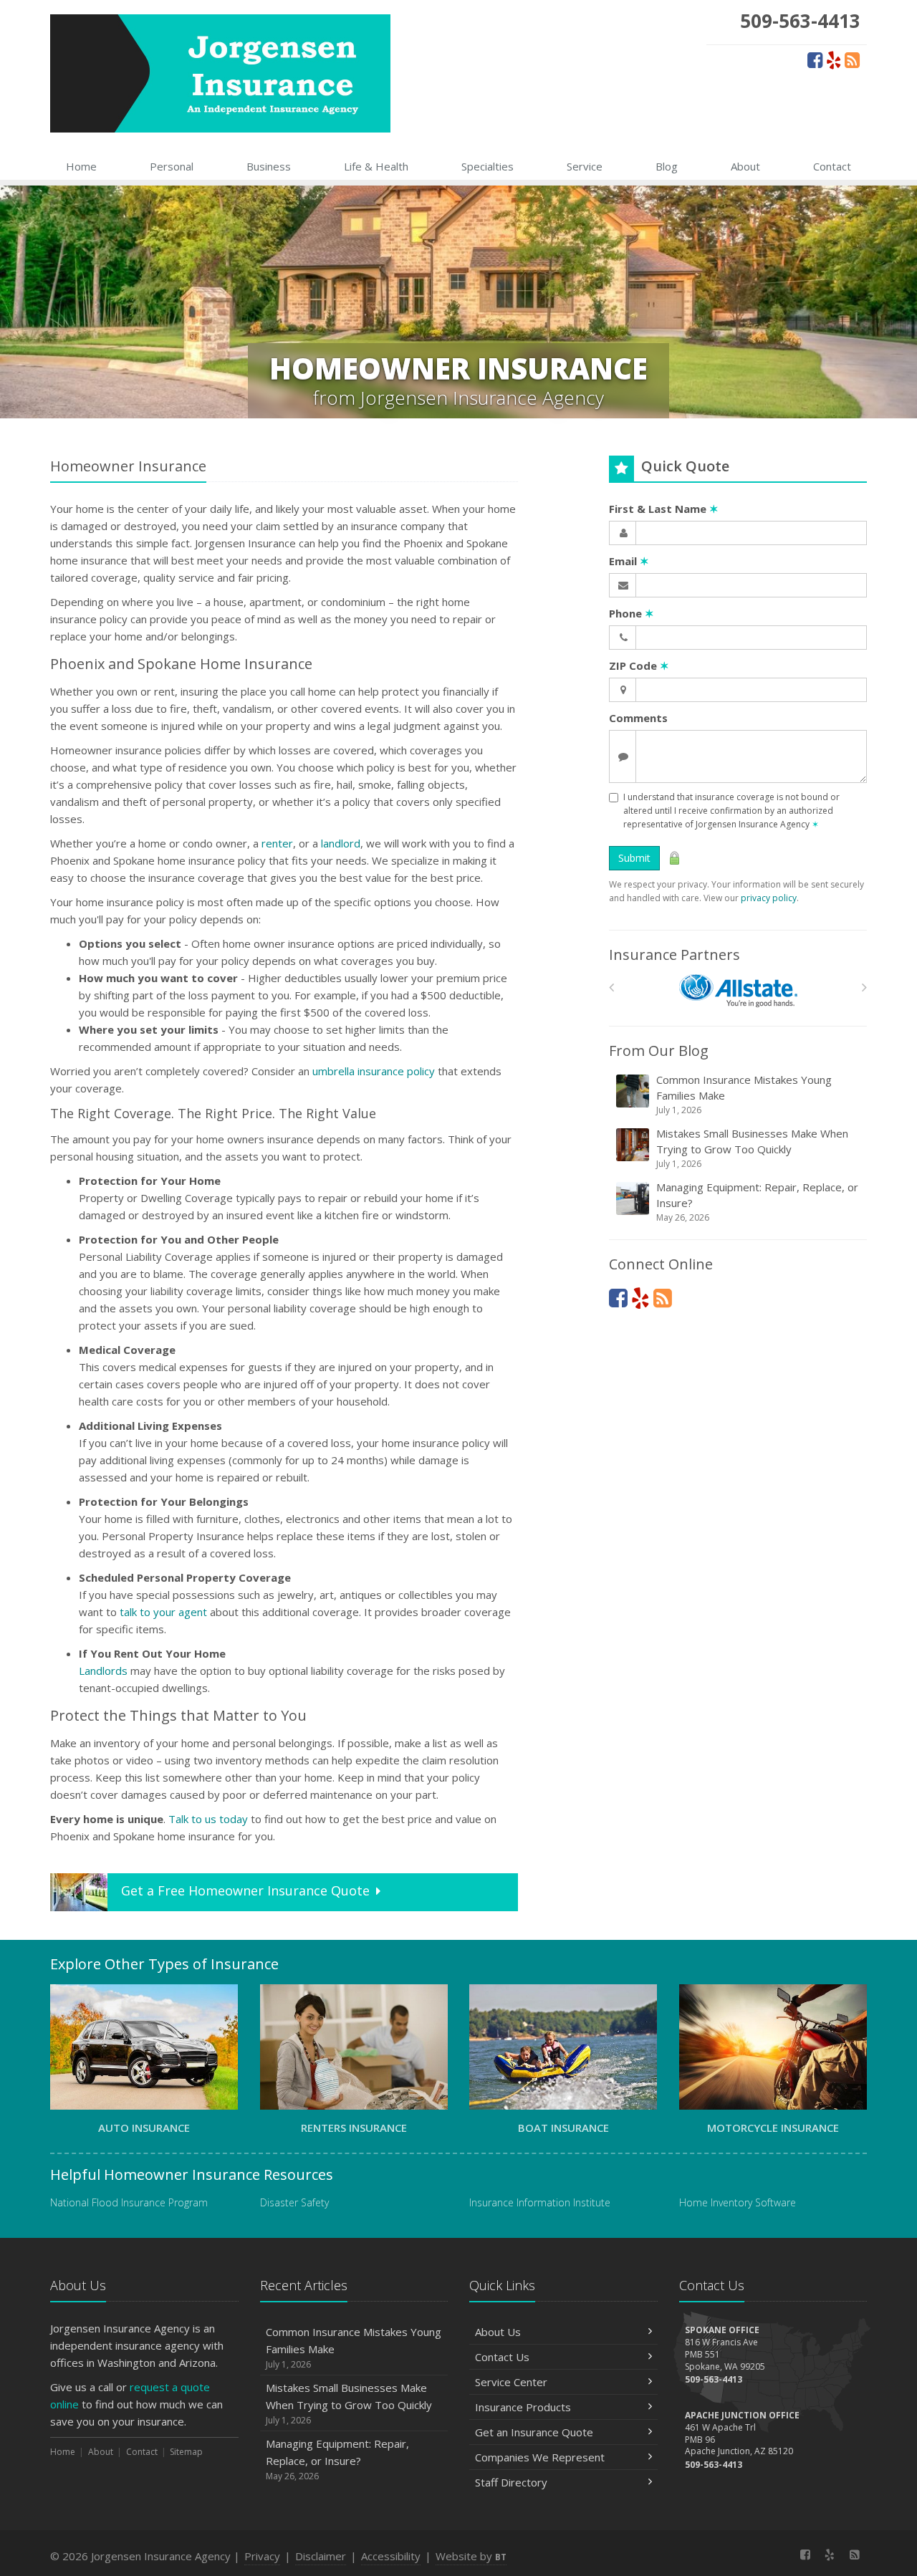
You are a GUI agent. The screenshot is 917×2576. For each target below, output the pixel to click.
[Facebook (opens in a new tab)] (815, 59)
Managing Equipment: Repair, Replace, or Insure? (757, 1202)
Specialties (488, 166)
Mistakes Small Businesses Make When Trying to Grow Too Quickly (752, 1148)
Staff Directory (511, 2482)
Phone (632, 613)
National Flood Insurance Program (129, 2202)
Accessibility (391, 2556)
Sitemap (186, 2452)
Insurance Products (523, 2407)
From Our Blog (659, 1051)
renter (277, 843)
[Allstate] (738, 991)
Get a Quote (245, 1890)
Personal (172, 166)
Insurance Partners (674, 955)
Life (376, 166)
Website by (471, 2556)
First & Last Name (664, 509)
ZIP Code (639, 665)
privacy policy (769, 898)
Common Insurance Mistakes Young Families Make (744, 1094)
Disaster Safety (294, 2202)
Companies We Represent (540, 2457)
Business (269, 166)
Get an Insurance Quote (534, 2432)
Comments (638, 718)
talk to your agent (163, 1612)
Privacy (262, 2556)
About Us (498, 2332)
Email (629, 561)
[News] (852, 59)
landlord (341, 843)
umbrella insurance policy (374, 1071)
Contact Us (502, 2357)
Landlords (103, 1671)
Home (81, 166)
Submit (634, 858)
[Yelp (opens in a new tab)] (834, 59)
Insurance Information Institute (540, 2202)
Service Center (511, 2382)
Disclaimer (321, 2556)
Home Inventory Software (738, 2202)
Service (585, 166)
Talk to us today (208, 1819)
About (745, 166)
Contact (832, 166)
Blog (667, 166)
